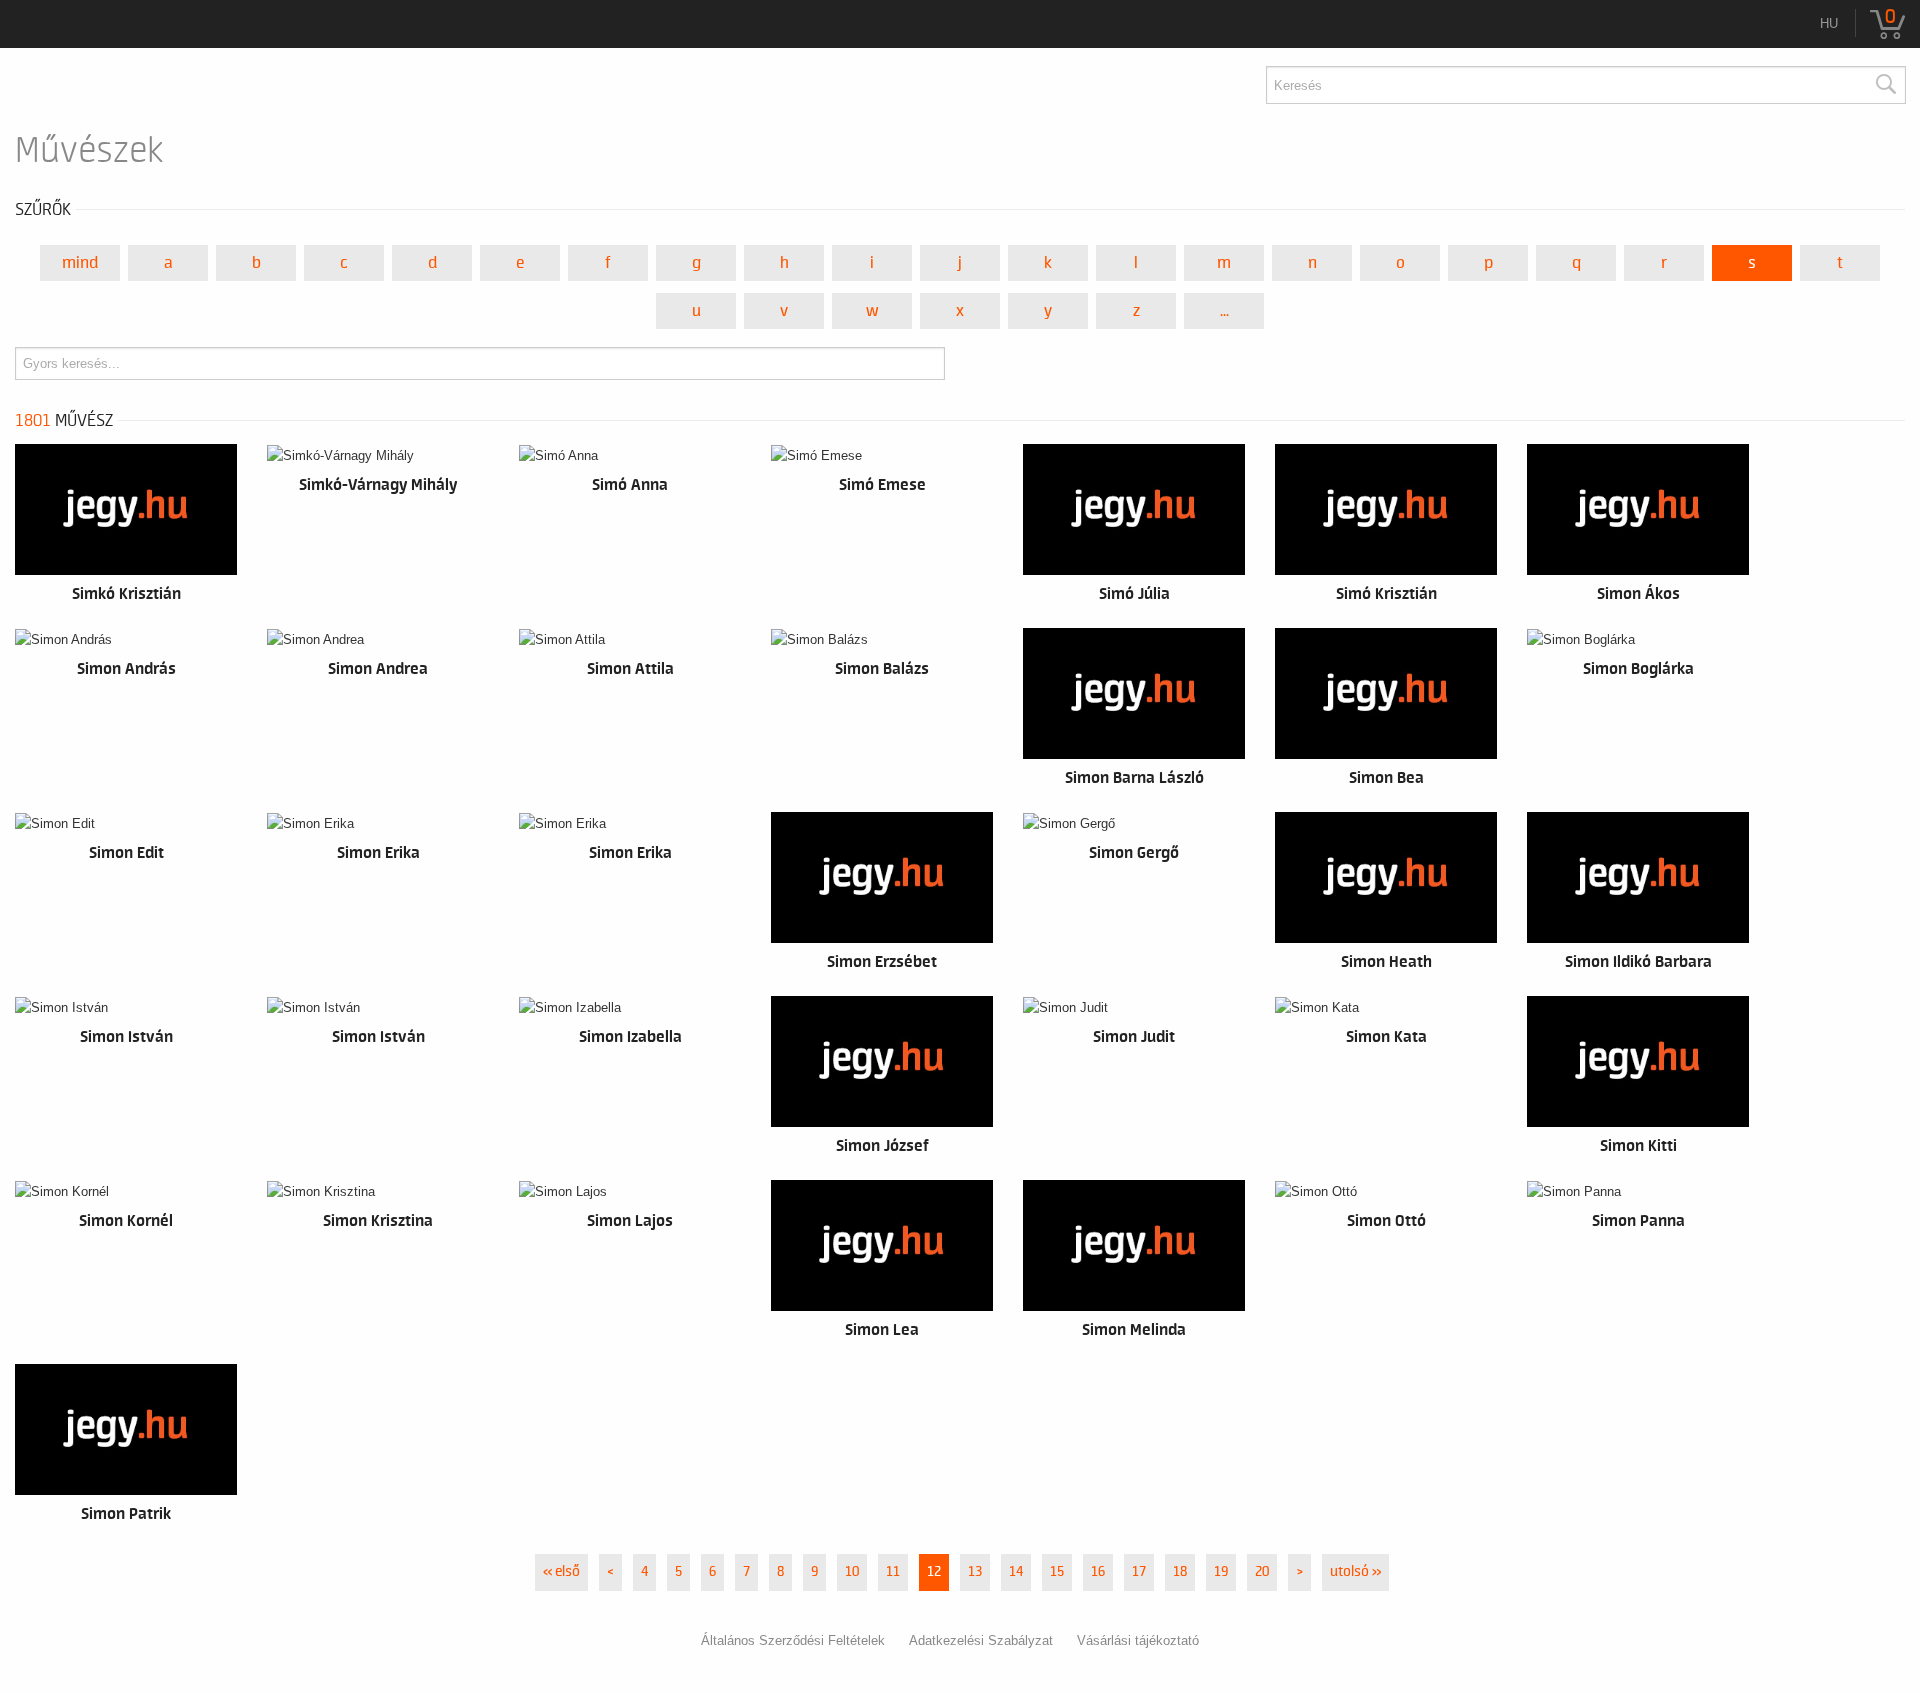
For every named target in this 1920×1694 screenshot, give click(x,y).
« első (561, 1572)
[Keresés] (1885, 85)
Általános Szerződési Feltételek (793, 1640)
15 (1057, 1572)
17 (1139, 1572)
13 (975, 1572)
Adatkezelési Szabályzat (981, 1640)
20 (1262, 1572)
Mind (80, 263)
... (1224, 311)
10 (852, 1572)
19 (1221, 1572)
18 (1180, 1572)
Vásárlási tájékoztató (1138, 1640)
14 (1016, 1572)
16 (1098, 1572)
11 (893, 1572)
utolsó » (1355, 1572)
